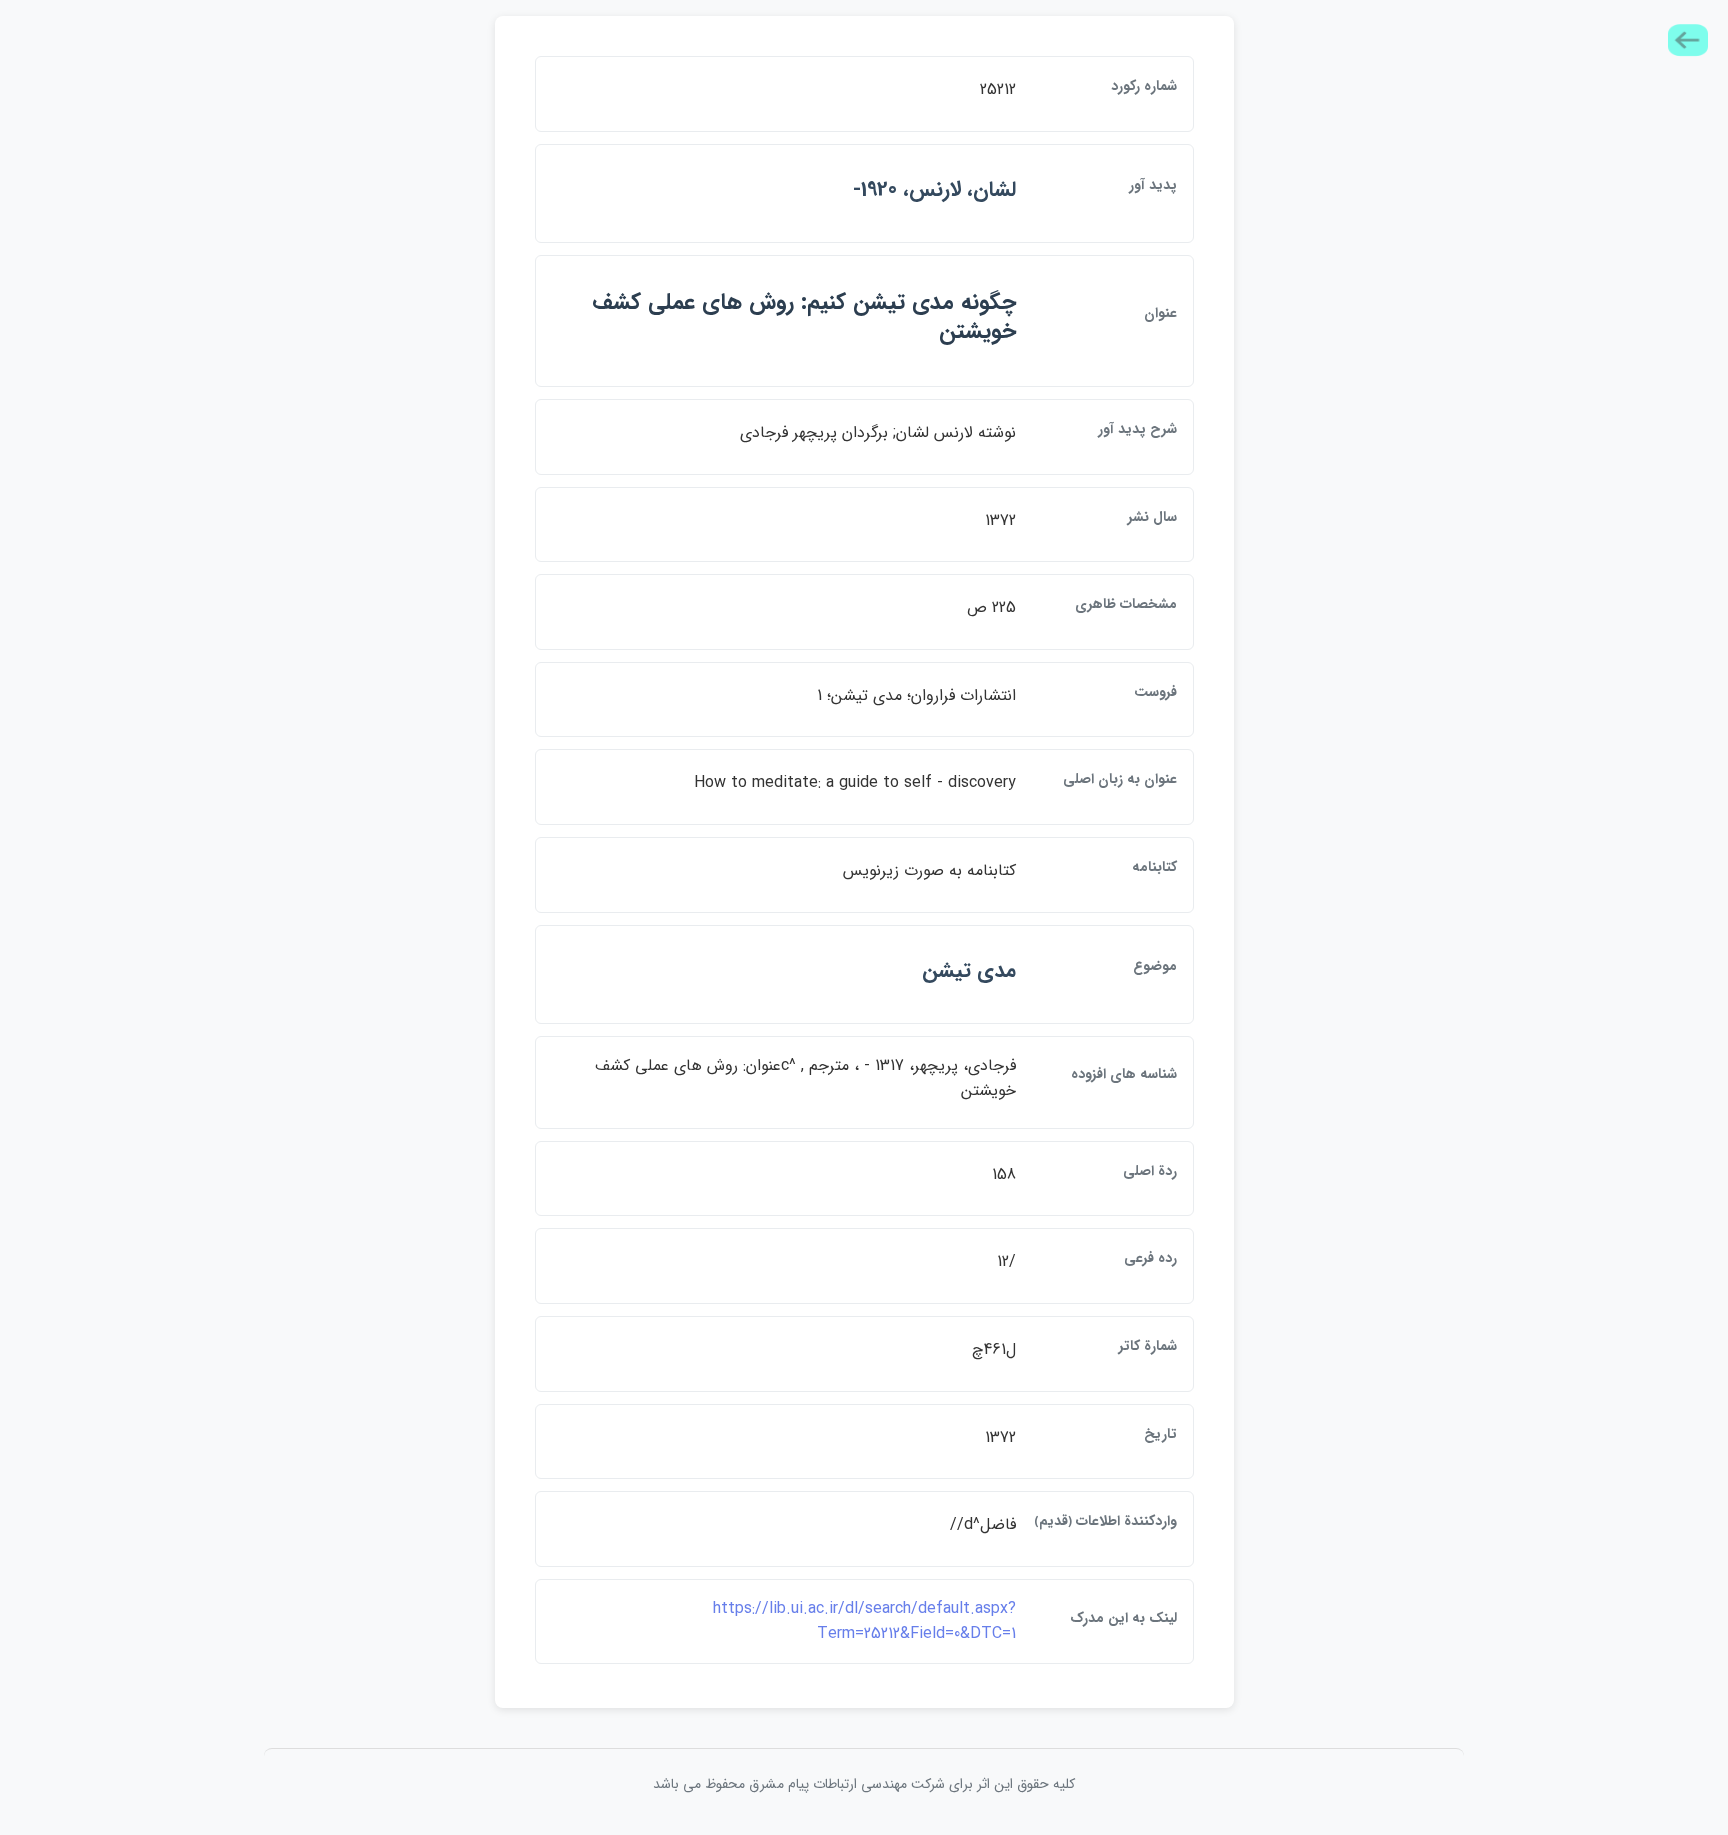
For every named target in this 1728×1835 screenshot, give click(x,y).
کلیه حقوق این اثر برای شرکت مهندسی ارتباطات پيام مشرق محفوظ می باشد (864, 1784)
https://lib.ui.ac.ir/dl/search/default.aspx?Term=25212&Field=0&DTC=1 (864, 1621)
